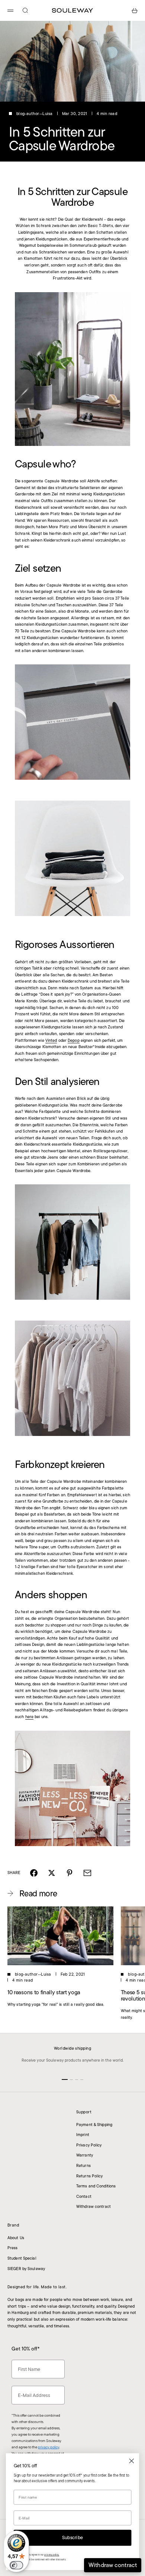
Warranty (85, 2155)
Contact (84, 2196)
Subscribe (72, 2538)
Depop (74, 1040)
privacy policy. (52, 2555)
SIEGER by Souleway (26, 2269)
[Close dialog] (132, 2461)
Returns (83, 2165)
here (29, 1717)
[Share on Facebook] (34, 1873)
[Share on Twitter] (52, 1873)
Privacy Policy (89, 2145)
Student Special (22, 2258)
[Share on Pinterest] (70, 1873)
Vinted (51, 1040)
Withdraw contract (94, 2206)
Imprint (83, 2135)
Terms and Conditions (96, 2186)
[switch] (16, 2565)
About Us (16, 2238)
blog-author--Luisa (35, 114)
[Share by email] (87, 1873)
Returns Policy (90, 2176)
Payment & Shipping (94, 2125)
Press (13, 2248)
